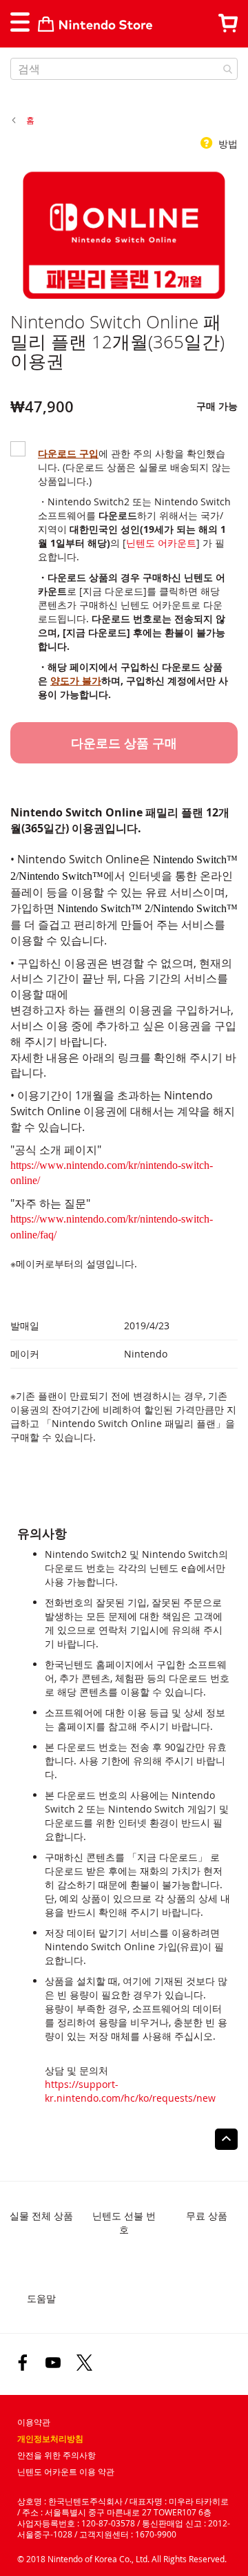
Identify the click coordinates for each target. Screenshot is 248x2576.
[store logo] (95, 24)
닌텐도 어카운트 (161, 543)
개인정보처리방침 (50, 2439)
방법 (227, 144)
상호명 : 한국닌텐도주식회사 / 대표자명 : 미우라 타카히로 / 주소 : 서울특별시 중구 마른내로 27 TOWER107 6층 (123, 2506)
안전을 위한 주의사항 (56, 2455)
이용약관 (34, 2422)
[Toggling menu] (19, 22)
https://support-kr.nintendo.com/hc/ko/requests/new (130, 2091)
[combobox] (124, 69)
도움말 (41, 2298)
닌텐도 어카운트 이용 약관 (66, 2472)
